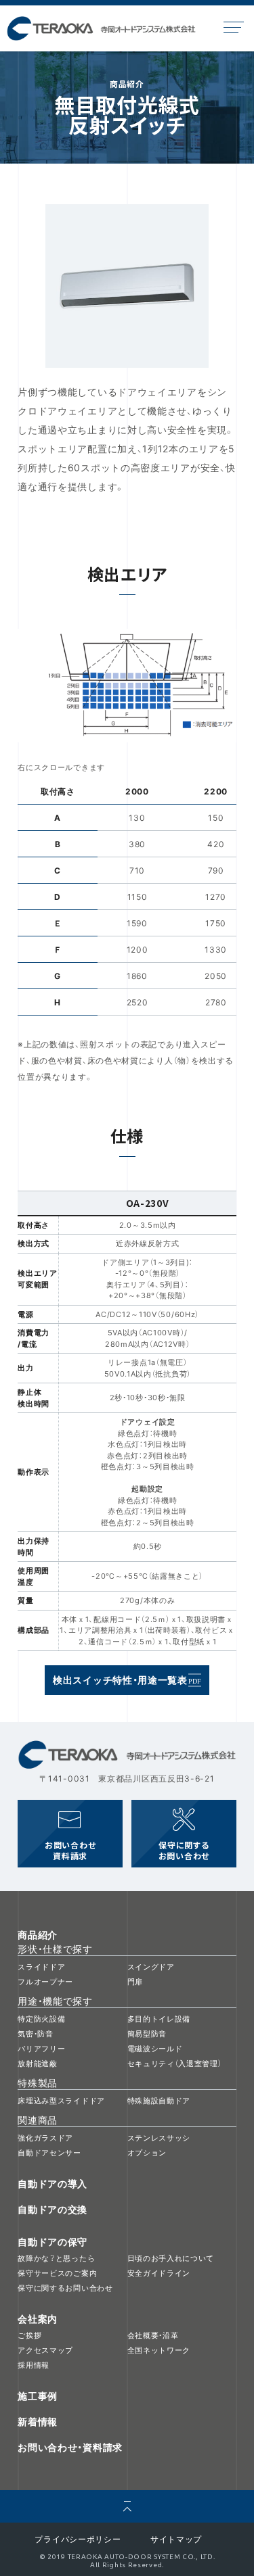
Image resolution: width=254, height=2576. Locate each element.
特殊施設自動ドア (159, 2100)
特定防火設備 (41, 2019)
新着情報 (38, 2421)
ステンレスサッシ (159, 2138)
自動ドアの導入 (52, 2183)
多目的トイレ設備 (159, 2019)
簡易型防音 (147, 2033)
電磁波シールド (155, 2048)
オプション (147, 2152)
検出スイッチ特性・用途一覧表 (120, 1679)
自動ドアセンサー (49, 2152)
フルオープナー (45, 1981)
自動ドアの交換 (52, 2209)
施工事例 (38, 2395)
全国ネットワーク (159, 2350)
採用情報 (34, 2365)
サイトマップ (176, 2539)
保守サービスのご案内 (57, 2273)
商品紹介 (38, 1934)
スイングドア (151, 1966)
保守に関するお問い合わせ (184, 1851)
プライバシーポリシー (78, 2539)
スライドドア (41, 1966)
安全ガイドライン (159, 2273)
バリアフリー (41, 2048)
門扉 (135, 1981)
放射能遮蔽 (38, 2063)
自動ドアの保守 (52, 2241)
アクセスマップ (45, 2350)
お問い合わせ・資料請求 (70, 2447)
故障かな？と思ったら (56, 2258)
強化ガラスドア (45, 2138)
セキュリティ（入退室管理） (175, 2063)
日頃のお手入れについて (171, 2258)
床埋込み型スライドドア (61, 2100)
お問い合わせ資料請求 (70, 1851)
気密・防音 (36, 2033)
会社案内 (38, 2318)
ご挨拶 (29, 2335)
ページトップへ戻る (127, 2506)
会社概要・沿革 (153, 2335)
